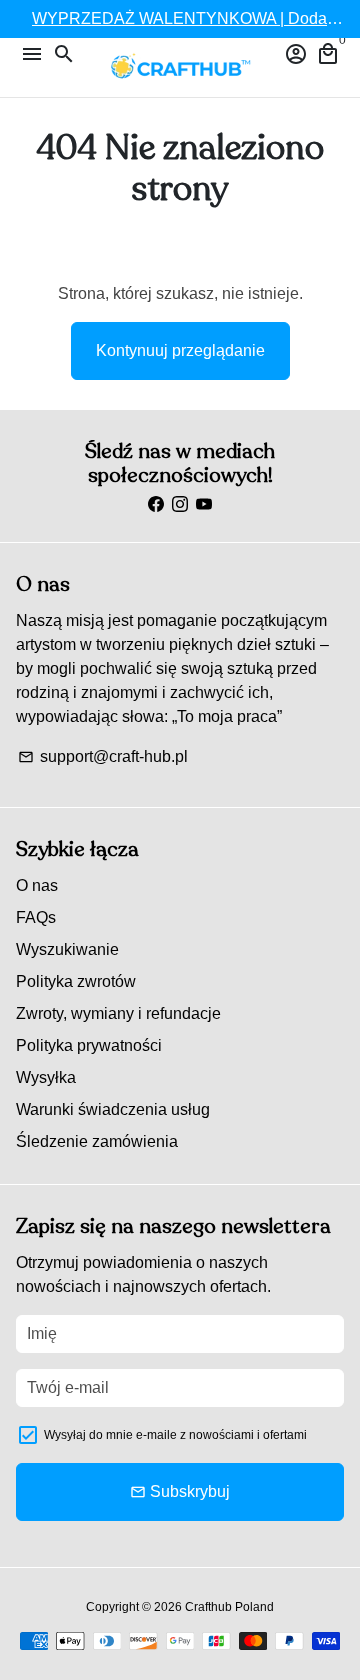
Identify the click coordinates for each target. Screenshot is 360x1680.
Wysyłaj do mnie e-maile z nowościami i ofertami (175, 1435)
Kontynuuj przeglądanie (180, 350)
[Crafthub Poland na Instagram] (180, 504)
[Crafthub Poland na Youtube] (204, 504)
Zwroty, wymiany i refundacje (118, 1013)
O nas (37, 885)
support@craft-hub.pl (103, 756)
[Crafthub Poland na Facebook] (156, 504)
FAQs (36, 917)
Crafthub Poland (229, 1607)
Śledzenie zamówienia (97, 1141)
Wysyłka (46, 1077)
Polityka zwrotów (76, 981)
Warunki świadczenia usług (113, 1109)
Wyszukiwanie (67, 949)
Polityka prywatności (89, 1045)
